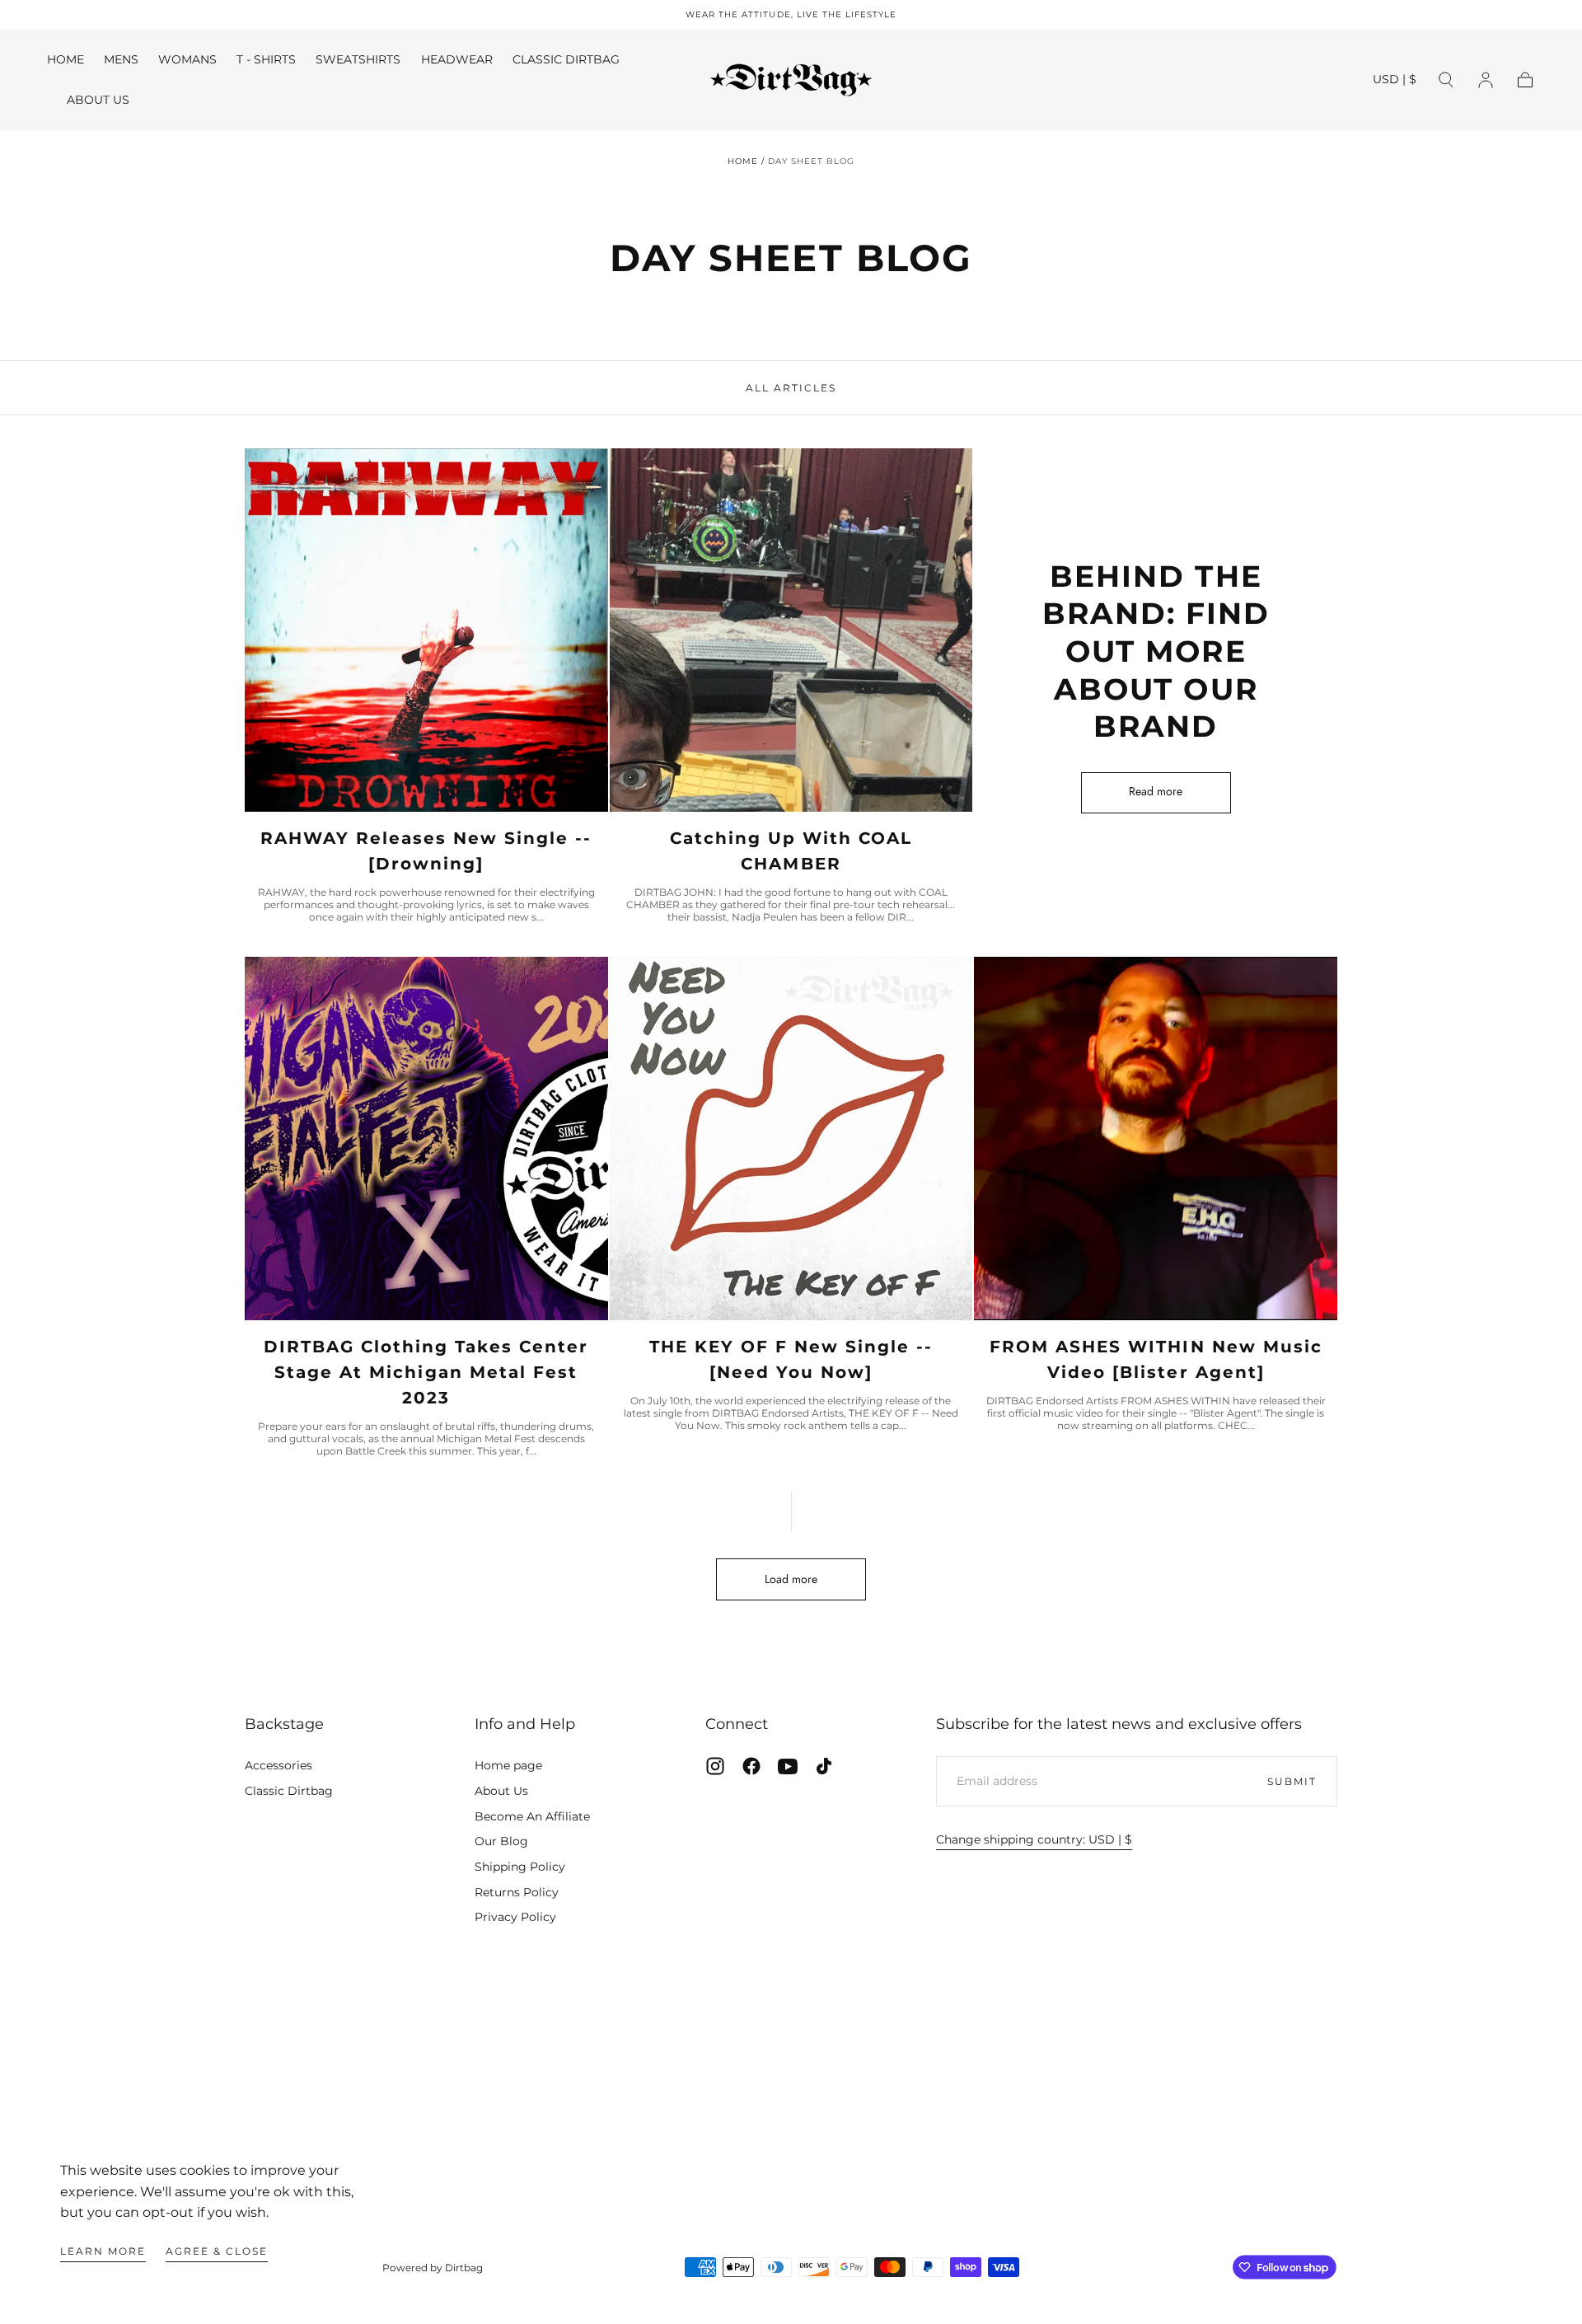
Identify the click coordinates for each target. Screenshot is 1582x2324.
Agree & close (217, 2251)
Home (743, 161)
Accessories (278, 1765)
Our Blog (501, 1841)
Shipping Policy (520, 1867)
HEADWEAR (457, 60)
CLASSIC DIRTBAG (566, 60)
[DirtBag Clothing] (791, 2099)
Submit (1292, 1781)
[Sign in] (1486, 80)
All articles (791, 388)
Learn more (103, 2251)
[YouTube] (788, 1766)
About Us (501, 1791)
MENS (121, 60)
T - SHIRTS (266, 60)
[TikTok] (824, 1766)
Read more (1156, 791)
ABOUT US (98, 100)
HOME (66, 60)
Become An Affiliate (532, 1816)
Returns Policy (517, 1892)
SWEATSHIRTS (358, 60)
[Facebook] (751, 1766)
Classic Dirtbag (289, 1791)
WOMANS (187, 60)
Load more (791, 1579)
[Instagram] (715, 1766)
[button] (1395, 82)
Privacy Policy (515, 1917)
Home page (508, 1765)
